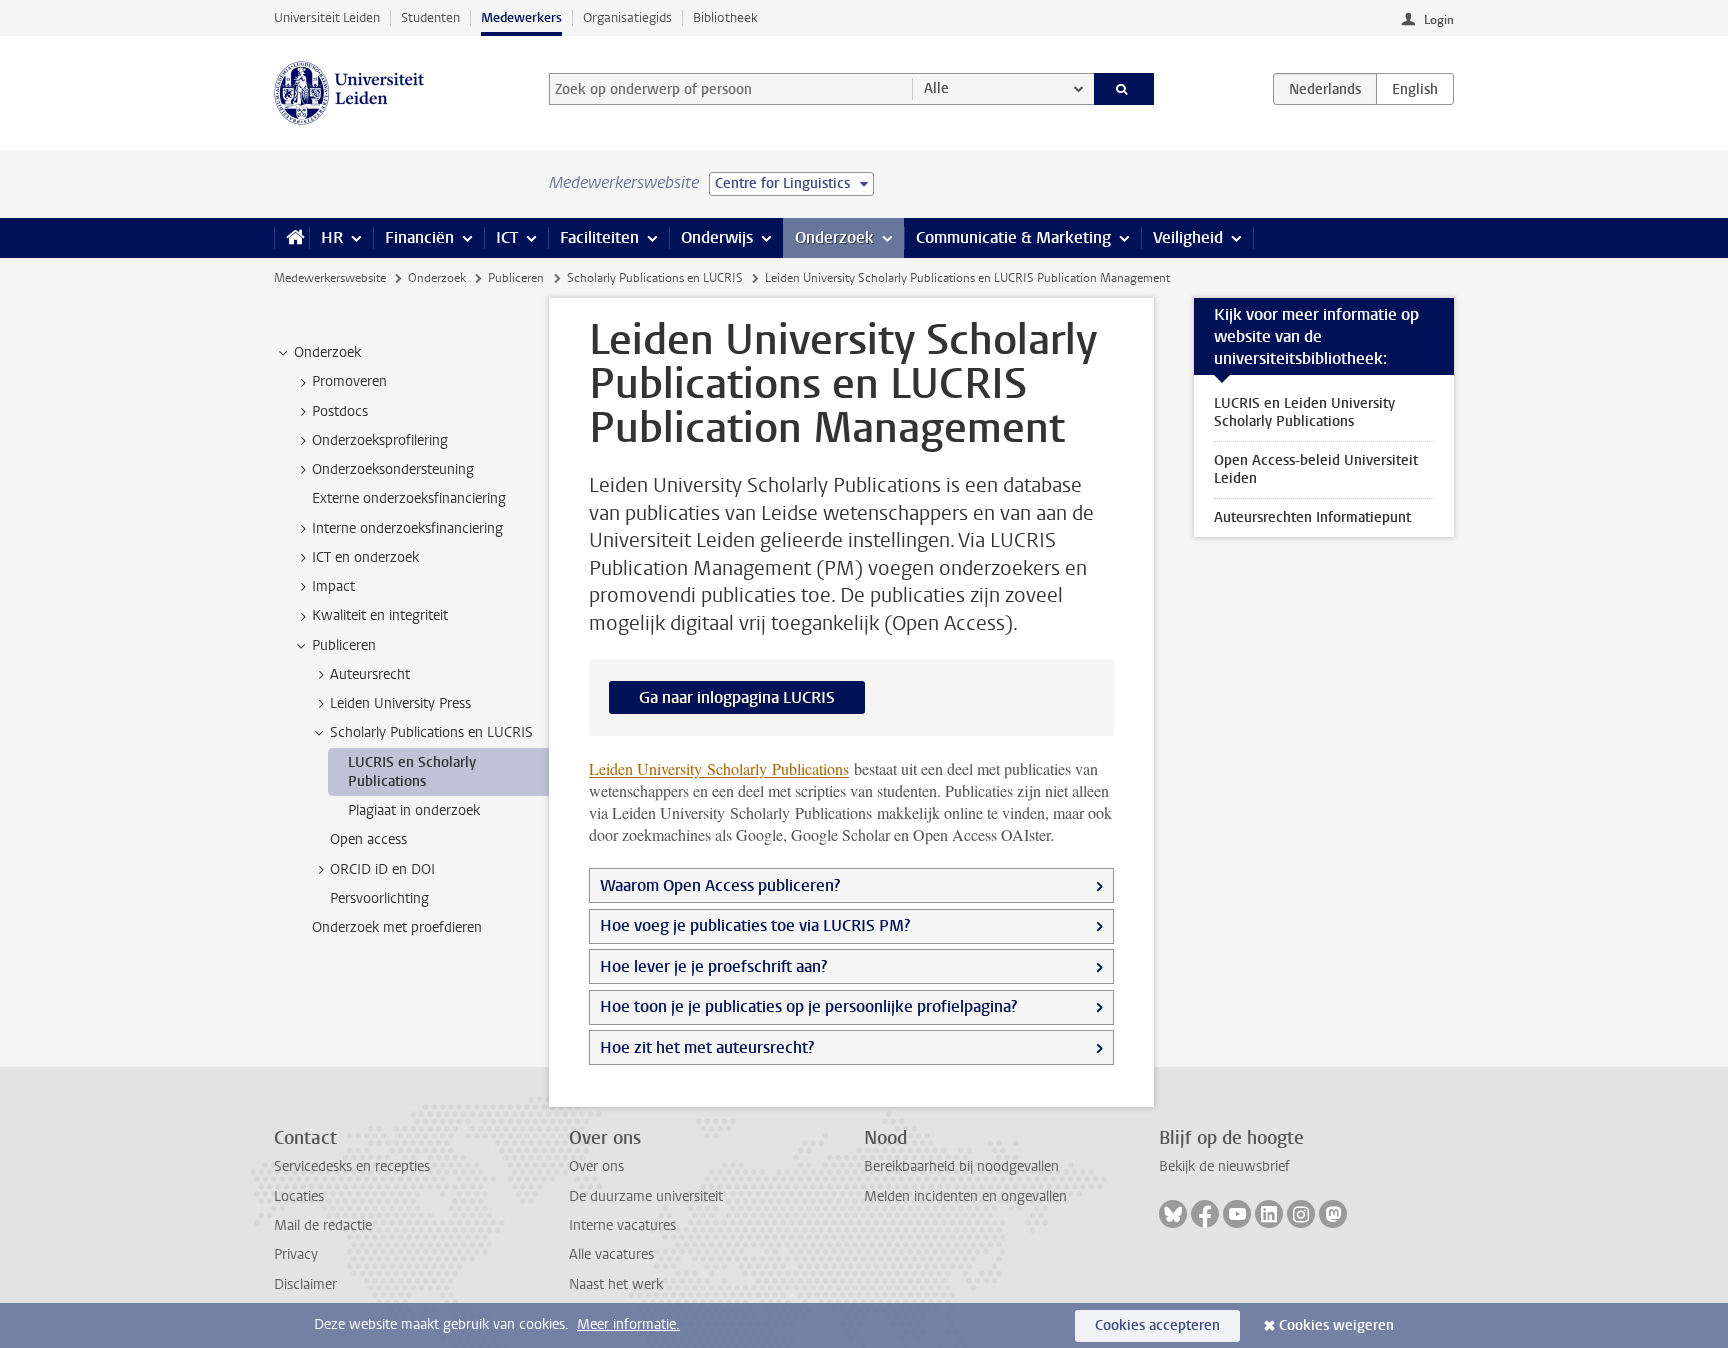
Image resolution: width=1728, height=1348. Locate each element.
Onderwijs (717, 237)
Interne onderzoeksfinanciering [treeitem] (407, 528)
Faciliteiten (599, 237)
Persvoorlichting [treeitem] (379, 898)
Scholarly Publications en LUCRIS (655, 278)
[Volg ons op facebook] (1205, 1214)
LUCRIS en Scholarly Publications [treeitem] (412, 772)
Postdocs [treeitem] (340, 411)
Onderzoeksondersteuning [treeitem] (393, 469)
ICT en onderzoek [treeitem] (365, 557)
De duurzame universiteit (646, 1196)
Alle (936, 88)
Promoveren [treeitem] (349, 381)
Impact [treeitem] (333, 586)
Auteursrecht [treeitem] (370, 674)
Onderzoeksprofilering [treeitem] (380, 440)
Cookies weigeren (1336, 1325)
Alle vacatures (611, 1254)
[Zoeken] (1124, 89)
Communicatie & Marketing (1013, 237)
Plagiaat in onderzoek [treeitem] (414, 810)
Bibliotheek (725, 17)
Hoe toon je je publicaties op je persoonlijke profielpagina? (810, 1006)
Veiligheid (1188, 237)
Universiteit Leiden (327, 17)
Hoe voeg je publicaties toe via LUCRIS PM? (755, 925)
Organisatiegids (627, 17)
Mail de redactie (323, 1225)
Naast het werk (616, 1284)
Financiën (419, 237)
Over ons (596, 1166)
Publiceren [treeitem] (344, 645)
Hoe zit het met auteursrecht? (709, 1047)
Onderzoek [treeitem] (327, 352)
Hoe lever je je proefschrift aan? (713, 966)
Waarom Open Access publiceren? (720, 885)
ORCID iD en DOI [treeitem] (382, 869)
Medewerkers (521, 17)
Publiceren (516, 278)
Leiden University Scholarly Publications (719, 768)
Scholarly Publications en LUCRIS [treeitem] (431, 732)
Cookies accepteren (1157, 1325)
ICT (507, 237)
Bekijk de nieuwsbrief (1224, 1166)
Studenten (430, 17)
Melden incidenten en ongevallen (965, 1196)
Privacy (296, 1254)
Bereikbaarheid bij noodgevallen (961, 1166)
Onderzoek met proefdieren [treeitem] (397, 927)
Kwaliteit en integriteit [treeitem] (380, 615)
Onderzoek (834, 237)
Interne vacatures (622, 1225)
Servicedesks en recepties (352, 1166)
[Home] (291, 238)
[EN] (1415, 89)
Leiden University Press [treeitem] (400, 703)
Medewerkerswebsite (330, 278)
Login (1439, 20)
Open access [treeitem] (368, 839)
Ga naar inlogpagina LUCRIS (737, 697)
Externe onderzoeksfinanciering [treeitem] (409, 498)
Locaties (299, 1196)
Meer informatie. (628, 1324)
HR (332, 237)
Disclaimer (305, 1284)
